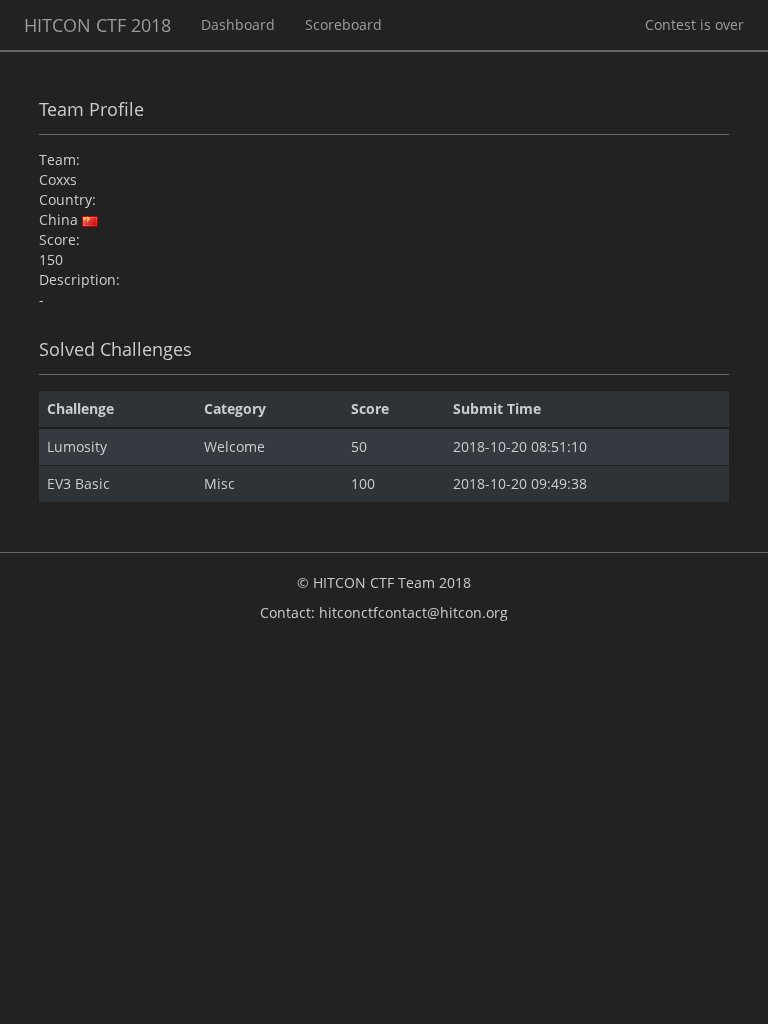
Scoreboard (343, 24)
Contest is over (694, 24)
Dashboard (238, 24)
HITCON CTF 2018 (97, 25)
